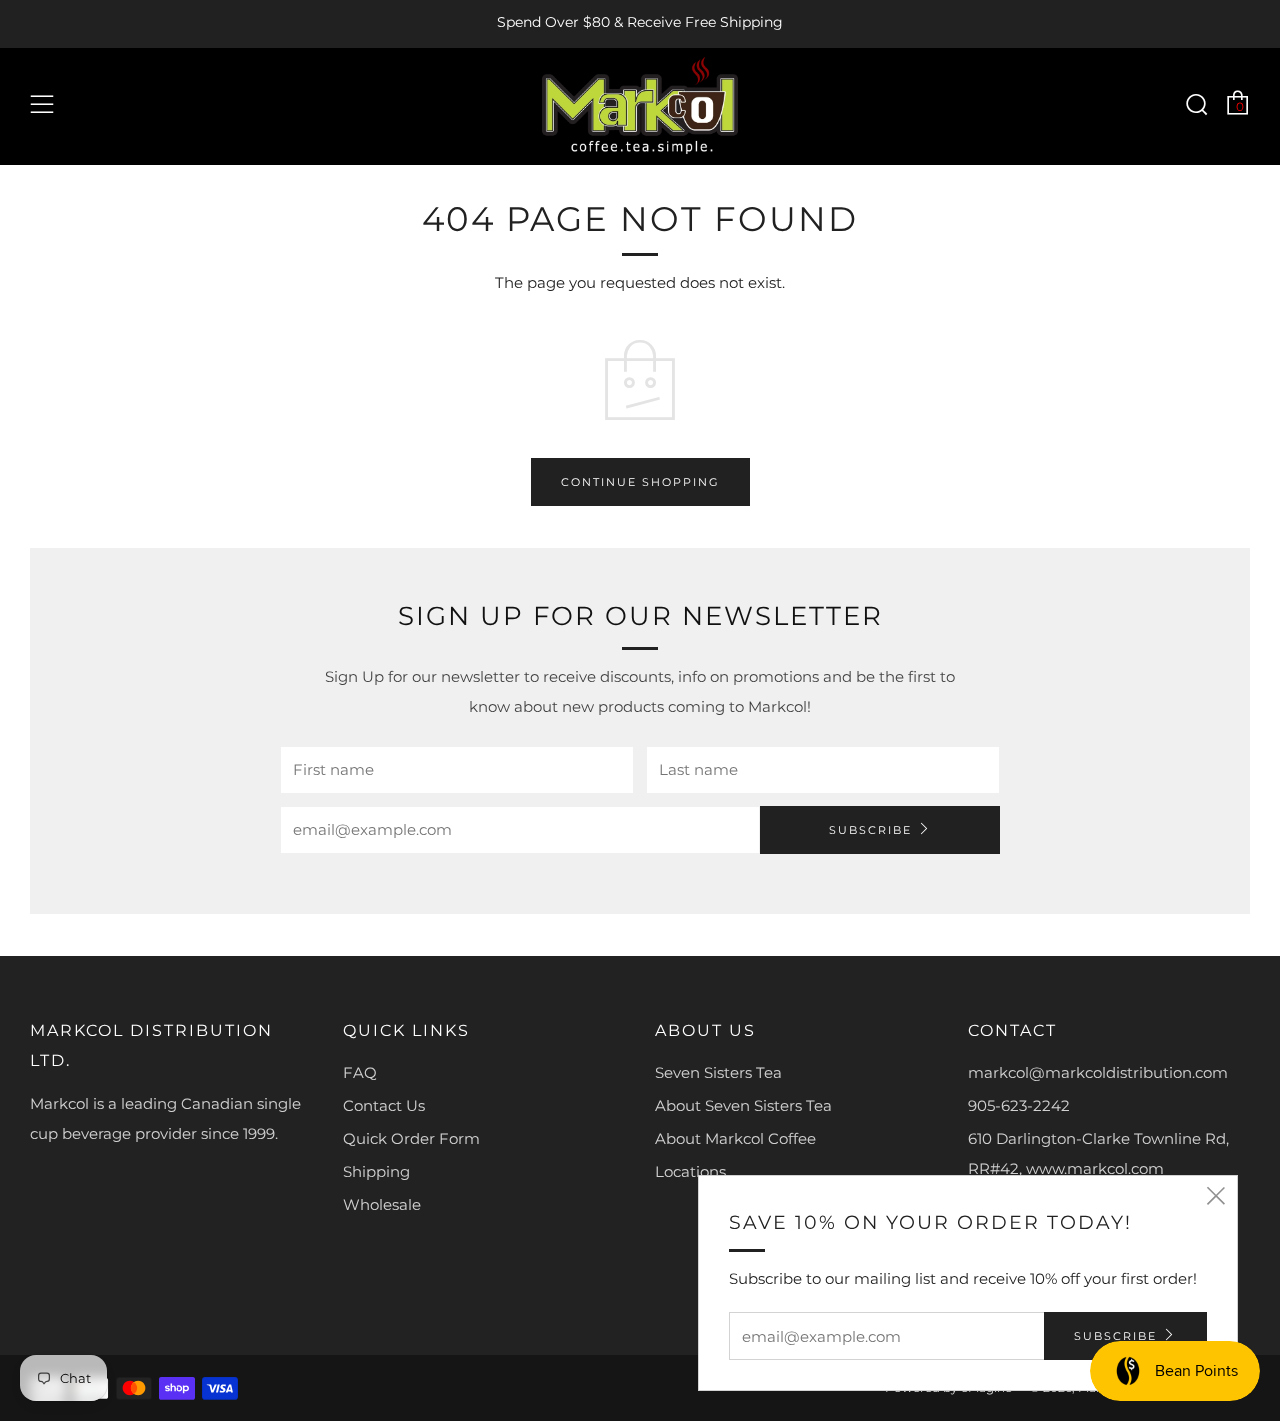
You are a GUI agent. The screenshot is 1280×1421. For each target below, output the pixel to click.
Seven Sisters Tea (718, 1072)
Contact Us (384, 1105)
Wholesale (382, 1204)
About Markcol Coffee (735, 1138)
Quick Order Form (411, 1138)
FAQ (360, 1072)
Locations (690, 1171)
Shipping (376, 1171)
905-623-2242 (1019, 1105)
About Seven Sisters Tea (743, 1105)
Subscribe (870, 830)
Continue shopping (640, 482)
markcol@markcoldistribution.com (1098, 1072)
